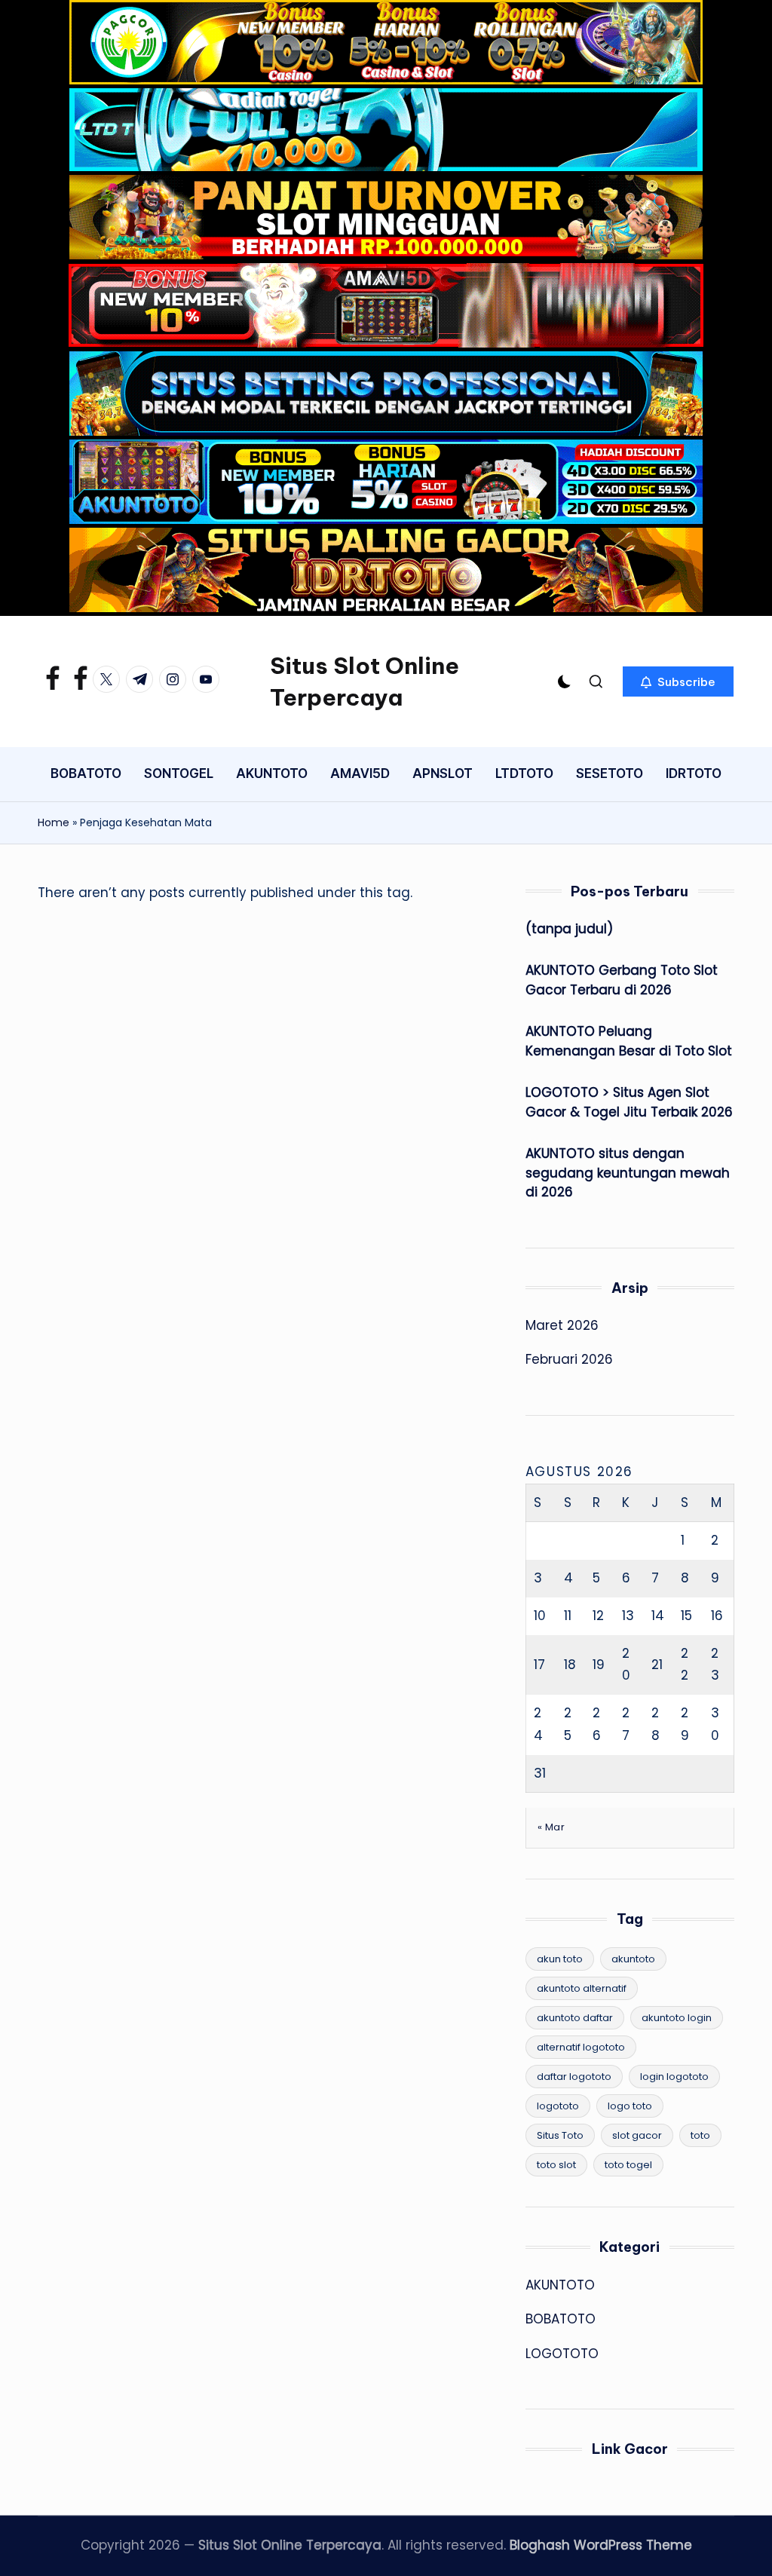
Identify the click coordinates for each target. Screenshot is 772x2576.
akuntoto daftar (575, 2018)
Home (54, 822)
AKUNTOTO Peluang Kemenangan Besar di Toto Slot (629, 1041)
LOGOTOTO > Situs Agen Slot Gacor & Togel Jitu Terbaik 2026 (629, 1102)
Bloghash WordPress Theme (601, 2545)
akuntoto (633, 1959)
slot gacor (637, 2135)
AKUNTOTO (560, 2285)
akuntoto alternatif (582, 1988)
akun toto (560, 1959)
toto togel (628, 2165)
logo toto (630, 2106)
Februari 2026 (569, 1359)
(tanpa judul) (569, 929)
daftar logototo (574, 2077)
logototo (558, 2106)
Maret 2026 (562, 1325)
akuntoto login (677, 2018)
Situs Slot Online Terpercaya (365, 682)
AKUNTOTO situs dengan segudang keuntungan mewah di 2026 (628, 1173)
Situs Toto (560, 2135)
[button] (678, 682)
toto (700, 2135)
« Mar (551, 1827)
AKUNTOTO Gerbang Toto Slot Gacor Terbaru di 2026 (622, 980)
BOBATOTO (561, 2319)
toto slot (556, 2165)
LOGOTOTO (562, 2354)
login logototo (674, 2077)
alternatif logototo (581, 2047)
